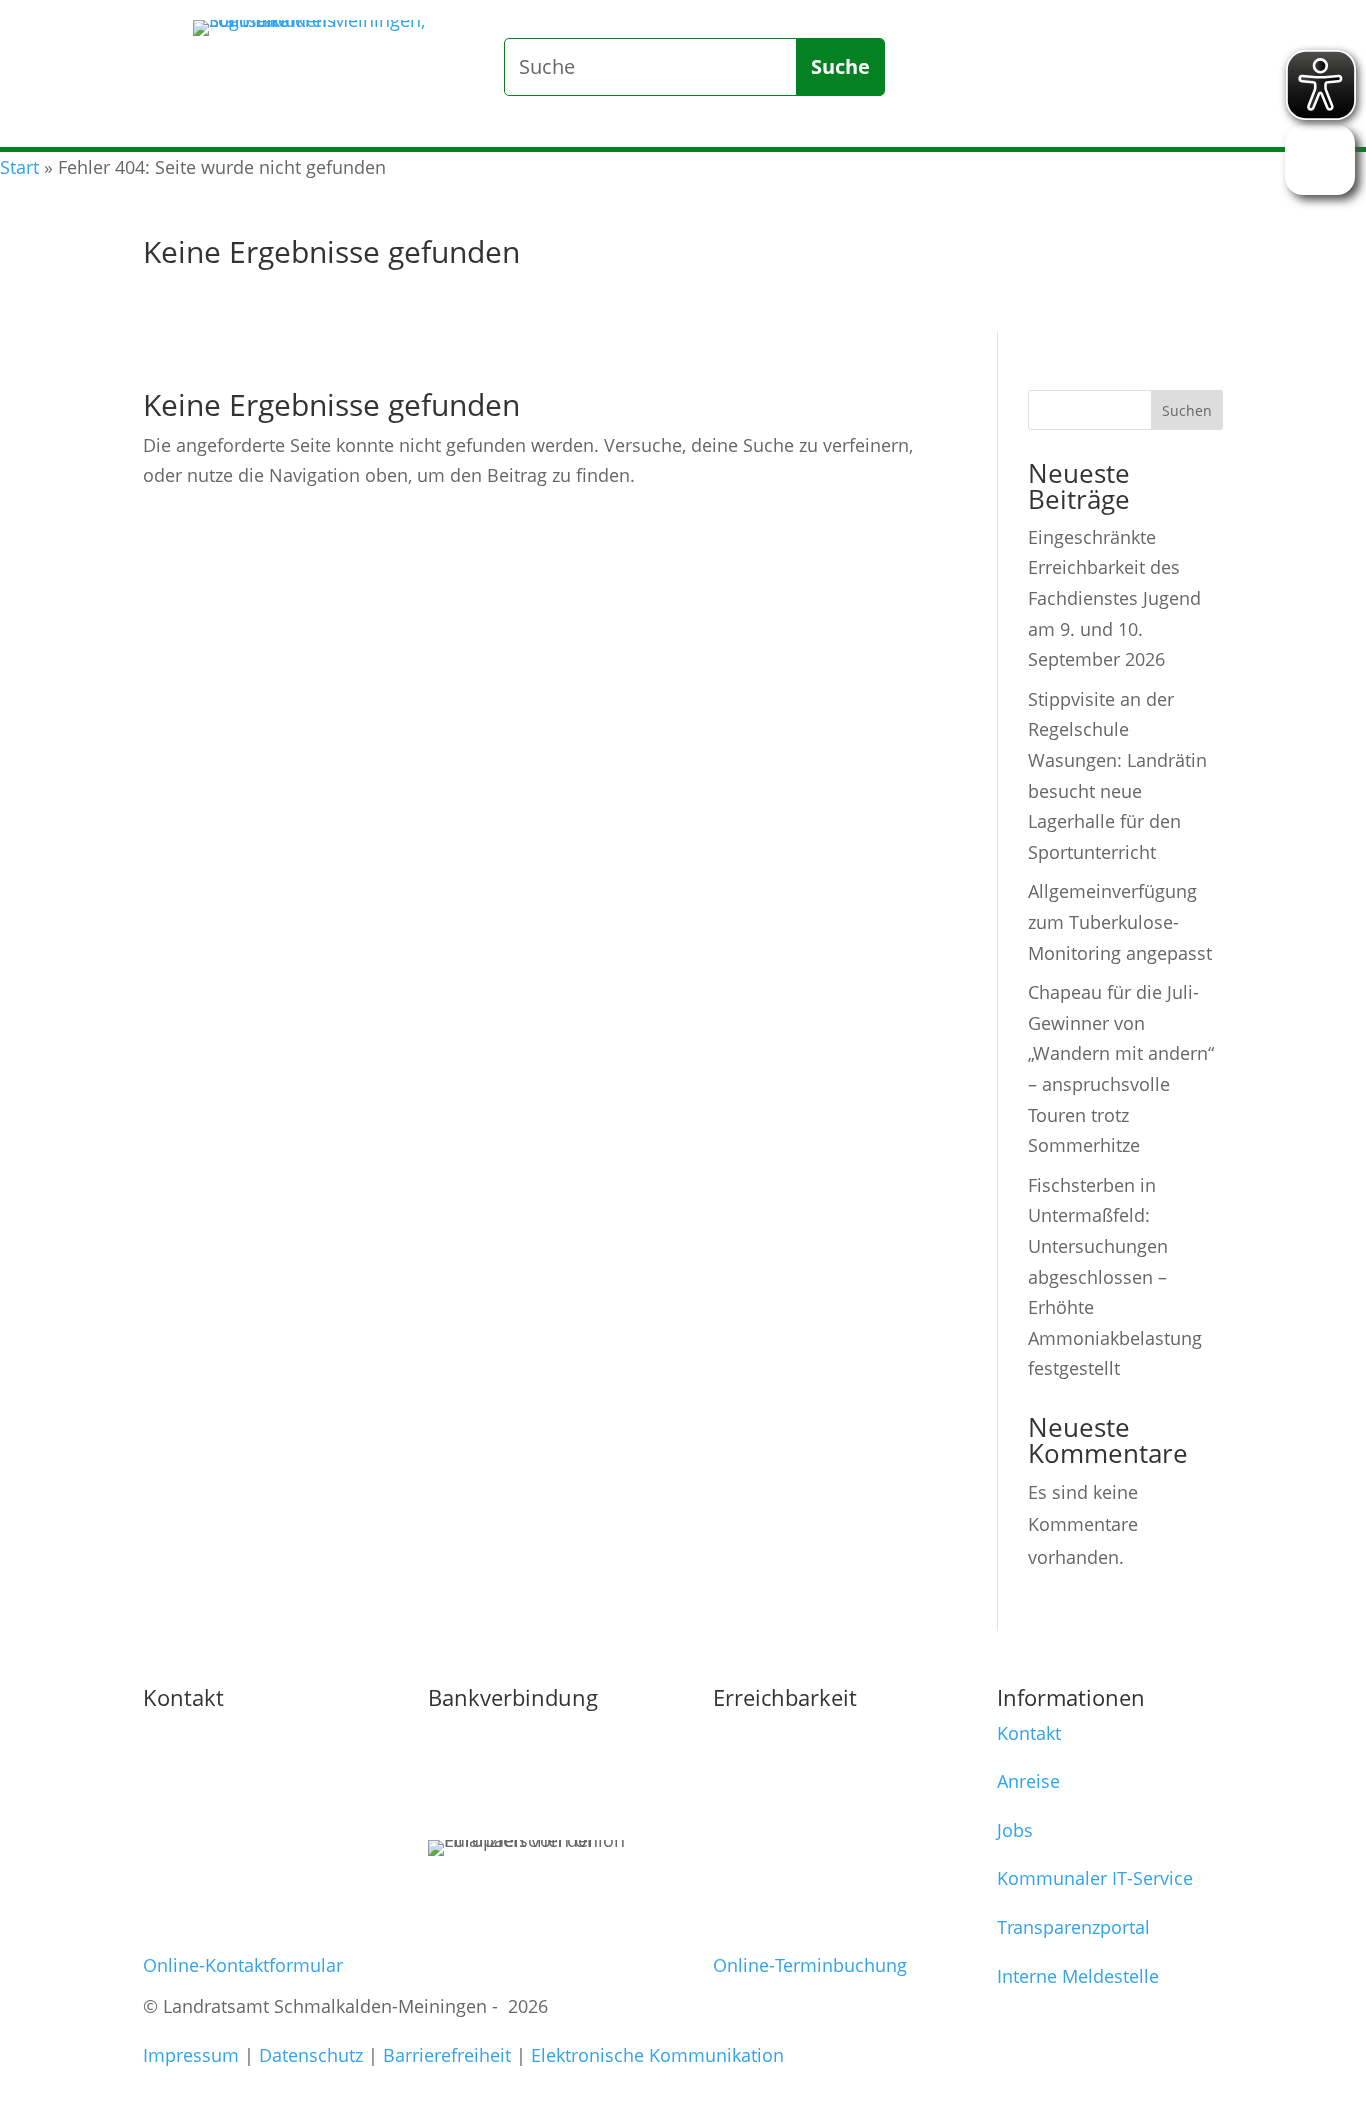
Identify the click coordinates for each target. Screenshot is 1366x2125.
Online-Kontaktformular (243, 1965)
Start (19, 167)
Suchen (1187, 410)
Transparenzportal (1073, 1927)
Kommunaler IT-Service (1095, 1878)
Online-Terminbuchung (810, 1965)
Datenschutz (311, 2055)
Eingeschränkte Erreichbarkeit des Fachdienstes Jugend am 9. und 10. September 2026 (1114, 598)
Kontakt (1029, 1733)
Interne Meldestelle (1078, 1976)
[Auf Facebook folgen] (1123, 111)
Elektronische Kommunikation (657, 2055)
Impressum (191, 2055)
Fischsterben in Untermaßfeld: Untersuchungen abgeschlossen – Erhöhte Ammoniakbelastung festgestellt (1115, 1277)
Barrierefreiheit (447, 2055)
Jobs (1015, 1830)
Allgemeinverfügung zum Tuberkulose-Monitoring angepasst (1120, 921)
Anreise (1028, 1781)
